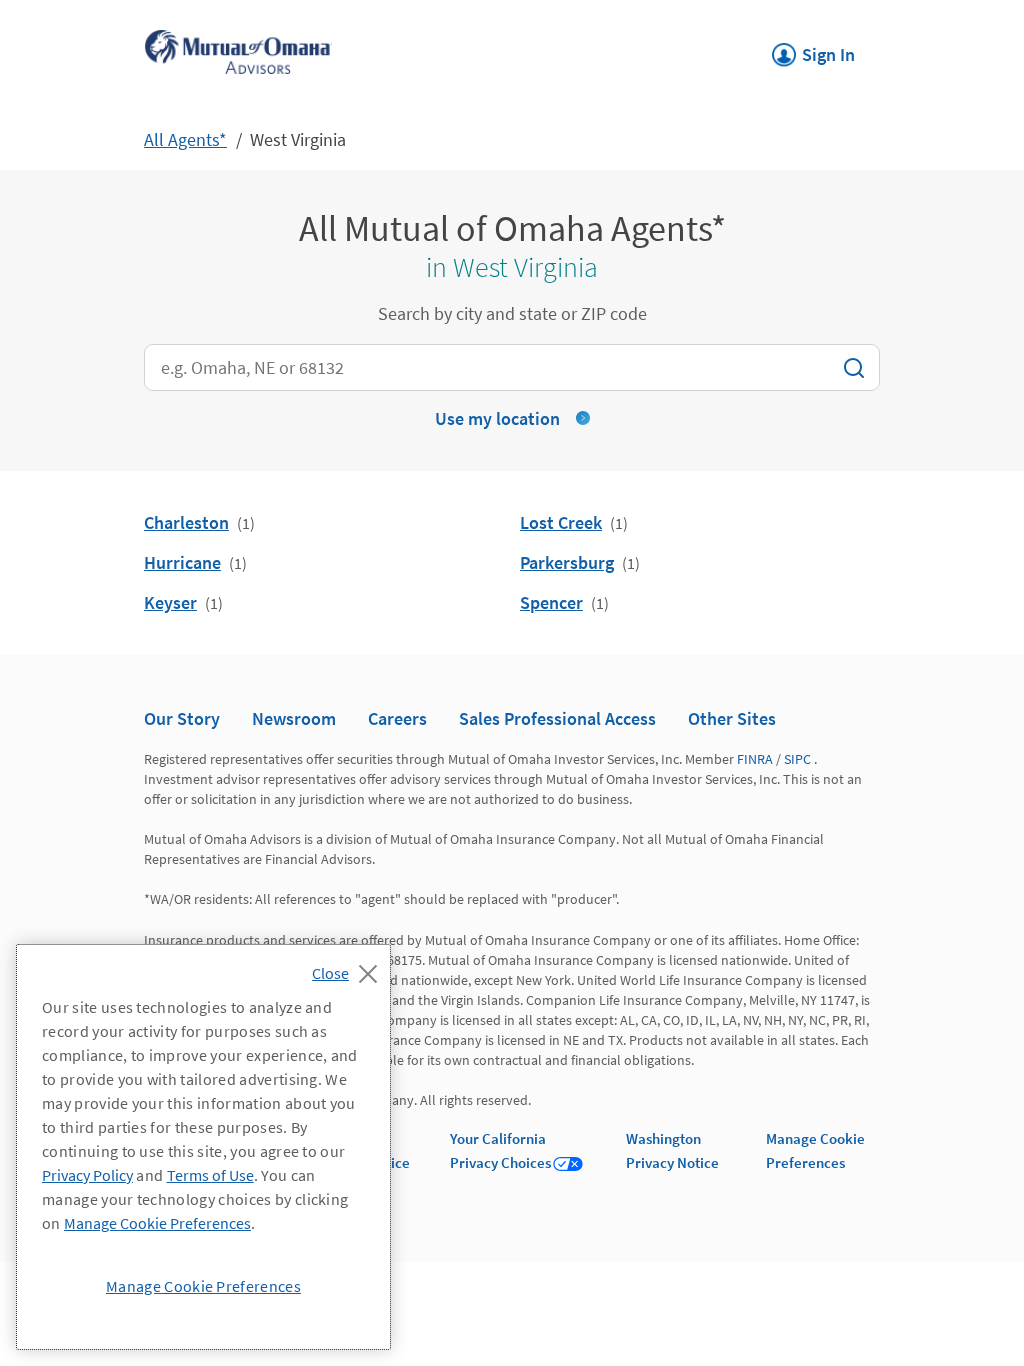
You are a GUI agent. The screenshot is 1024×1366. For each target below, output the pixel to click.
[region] (203, 1147)
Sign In (813, 49)
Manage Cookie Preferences (157, 1223)
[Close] (349, 968)
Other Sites (732, 718)
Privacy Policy (87, 1175)
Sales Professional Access (557, 718)
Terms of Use (210, 1175)
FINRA (755, 759)
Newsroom (294, 718)
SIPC (797, 759)
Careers (397, 718)
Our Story (182, 718)
